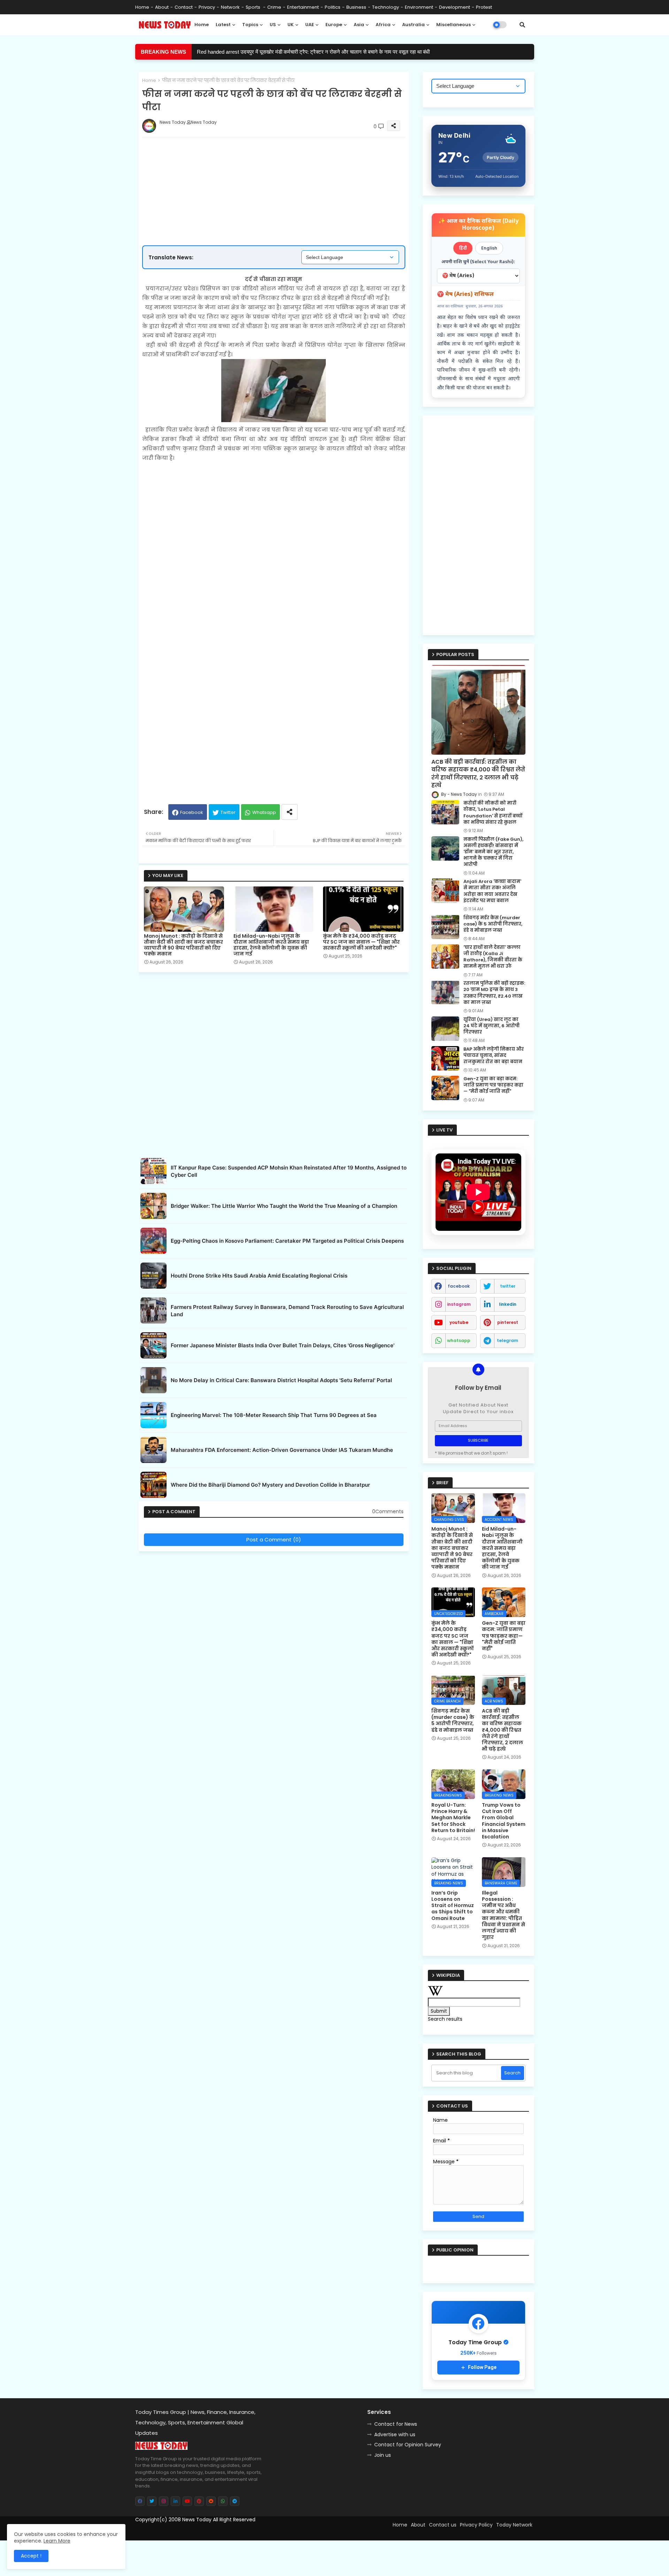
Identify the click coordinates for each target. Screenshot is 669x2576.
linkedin (508, 1304)
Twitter (228, 812)
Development (455, 7)
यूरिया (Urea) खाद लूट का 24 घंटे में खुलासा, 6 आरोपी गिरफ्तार (491, 1026)
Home (142, 7)
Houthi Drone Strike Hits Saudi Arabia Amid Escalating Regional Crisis (259, 1276)
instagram (459, 1304)
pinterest (508, 1322)
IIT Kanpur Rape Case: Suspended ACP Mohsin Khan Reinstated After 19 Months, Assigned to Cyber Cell (289, 1171)
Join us (383, 2455)
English (489, 248)
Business (356, 7)
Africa (383, 25)
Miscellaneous (453, 25)
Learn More (57, 2541)
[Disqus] (274, 1642)
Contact (184, 7)
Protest (484, 7)
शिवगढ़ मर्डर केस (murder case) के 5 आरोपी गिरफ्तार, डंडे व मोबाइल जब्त (493, 924)
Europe (334, 25)
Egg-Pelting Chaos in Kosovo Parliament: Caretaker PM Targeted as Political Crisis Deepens (287, 1241)
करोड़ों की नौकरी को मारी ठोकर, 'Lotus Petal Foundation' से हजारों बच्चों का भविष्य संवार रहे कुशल (493, 813)
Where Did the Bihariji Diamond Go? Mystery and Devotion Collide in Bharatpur (270, 1485)
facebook (459, 1286)
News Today (197, 2520)
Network (230, 7)
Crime (274, 7)
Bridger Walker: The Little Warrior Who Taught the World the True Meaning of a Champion (284, 1206)
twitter (508, 1286)
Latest (223, 25)
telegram (507, 1340)
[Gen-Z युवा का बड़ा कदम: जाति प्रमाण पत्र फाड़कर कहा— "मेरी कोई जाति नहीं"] (445, 1088)
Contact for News (396, 2424)
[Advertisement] (281, 169)
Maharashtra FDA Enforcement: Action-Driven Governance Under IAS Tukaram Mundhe (282, 1450)
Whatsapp (264, 812)
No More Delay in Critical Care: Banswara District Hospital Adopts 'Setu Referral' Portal (281, 1380)
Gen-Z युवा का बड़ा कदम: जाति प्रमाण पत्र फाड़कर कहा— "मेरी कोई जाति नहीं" (493, 1085)
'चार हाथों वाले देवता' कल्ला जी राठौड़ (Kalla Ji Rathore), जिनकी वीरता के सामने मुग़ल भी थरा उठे (493, 957)
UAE (310, 25)
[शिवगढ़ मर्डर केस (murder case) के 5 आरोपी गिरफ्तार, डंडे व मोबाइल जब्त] (445, 927)
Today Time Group (285, 2532)
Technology (386, 7)
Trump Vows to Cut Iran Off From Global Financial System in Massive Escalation (504, 1821)
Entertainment (303, 7)
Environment (419, 7)
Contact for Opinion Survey (408, 2445)
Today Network (514, 2525)
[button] (522, 25)
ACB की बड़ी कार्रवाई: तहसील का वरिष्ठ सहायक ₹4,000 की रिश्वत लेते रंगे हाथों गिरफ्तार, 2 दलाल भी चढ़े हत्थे (478, 774)
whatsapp (459, 1340)
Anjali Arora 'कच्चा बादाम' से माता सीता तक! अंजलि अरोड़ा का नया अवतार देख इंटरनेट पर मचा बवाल (492, 891)
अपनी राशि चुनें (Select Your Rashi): (478, 262)
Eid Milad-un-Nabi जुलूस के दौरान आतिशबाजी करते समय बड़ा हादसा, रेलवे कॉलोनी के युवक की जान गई (271, 945)
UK (291, 25)
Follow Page (482, 2367)
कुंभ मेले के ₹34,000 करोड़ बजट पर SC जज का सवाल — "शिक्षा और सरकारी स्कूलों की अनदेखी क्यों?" (361, 942)
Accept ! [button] (31, 2556)
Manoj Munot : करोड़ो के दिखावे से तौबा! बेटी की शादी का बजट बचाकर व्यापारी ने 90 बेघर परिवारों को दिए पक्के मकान (183, 945)
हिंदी (463, 248)
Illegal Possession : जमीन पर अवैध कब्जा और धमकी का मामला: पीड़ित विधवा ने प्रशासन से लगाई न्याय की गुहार (503, 1915)
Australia (413, 25)
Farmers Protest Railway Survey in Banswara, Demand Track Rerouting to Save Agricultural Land (287, 1311)
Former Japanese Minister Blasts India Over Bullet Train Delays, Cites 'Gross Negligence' (283, 1345)
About (162, 7)
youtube (459, 1322)
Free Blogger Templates (194, 2532)
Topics (250, 25)
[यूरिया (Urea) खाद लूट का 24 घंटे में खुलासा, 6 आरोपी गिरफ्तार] (445, 1029)
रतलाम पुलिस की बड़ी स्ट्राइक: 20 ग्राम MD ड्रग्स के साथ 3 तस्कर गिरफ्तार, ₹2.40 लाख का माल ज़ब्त (494, 993)
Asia (359, 25)
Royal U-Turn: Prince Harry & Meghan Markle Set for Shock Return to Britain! (453, 1818)
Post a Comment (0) (274, 1539)
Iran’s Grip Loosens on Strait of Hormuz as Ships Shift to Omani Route (453, 1906)
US (273, 25)
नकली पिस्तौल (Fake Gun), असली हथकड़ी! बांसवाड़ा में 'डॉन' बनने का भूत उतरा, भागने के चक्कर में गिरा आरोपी (301, 52)
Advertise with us (395, 2434)
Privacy (207, 7)
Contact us (443, 2525)
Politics (333, 7)
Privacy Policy (476, 2525)
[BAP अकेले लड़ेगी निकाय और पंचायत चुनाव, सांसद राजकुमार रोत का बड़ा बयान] (445, 1058)
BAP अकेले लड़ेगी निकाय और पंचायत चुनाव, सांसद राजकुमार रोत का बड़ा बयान (494, 1055)
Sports (253, 7)
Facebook (192, 812)
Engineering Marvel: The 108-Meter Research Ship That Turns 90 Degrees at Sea (274, 1415)
